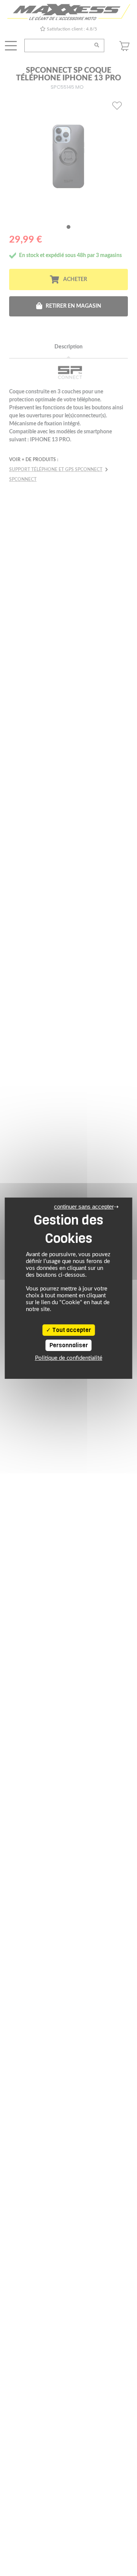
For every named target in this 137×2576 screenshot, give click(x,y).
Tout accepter (71, 1330)
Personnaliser (69, 1345)
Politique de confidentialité (69, 1358)
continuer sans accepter (84, 1207)
